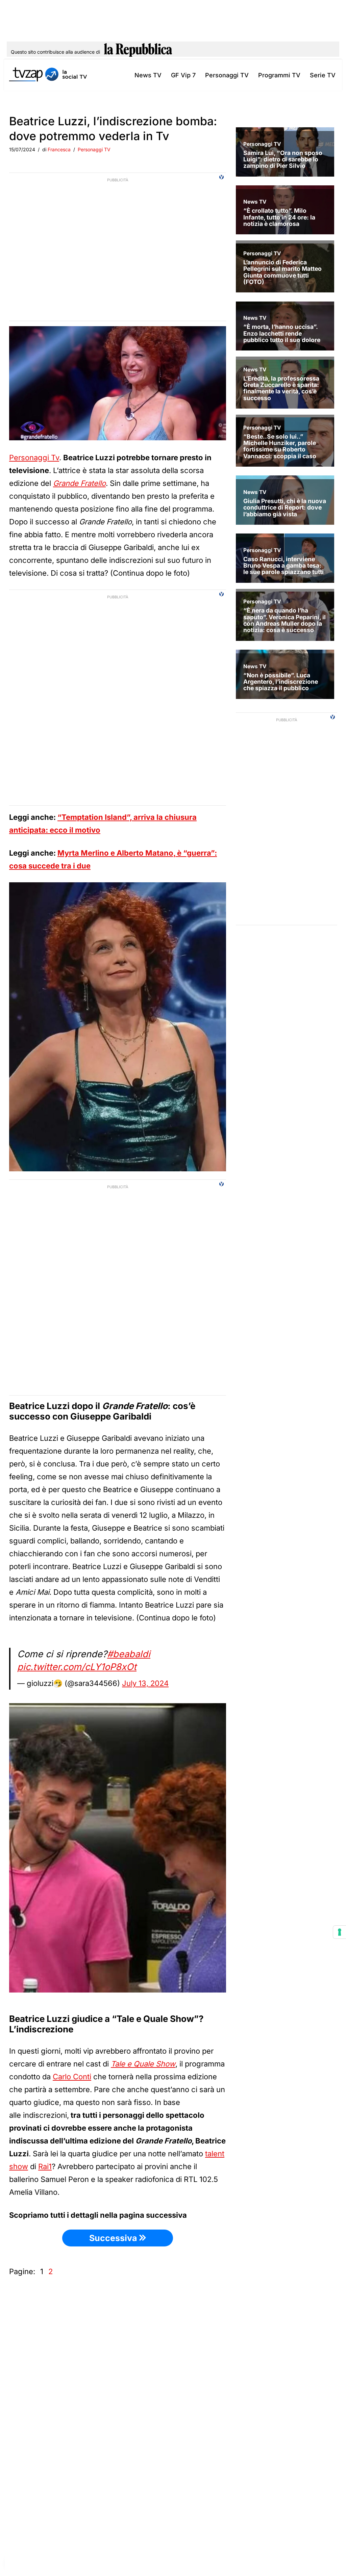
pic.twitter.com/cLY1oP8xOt (77, 1667)
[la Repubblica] (138, 52)
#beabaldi (129, 1654)
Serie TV (323, 75)
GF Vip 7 (183, 75)
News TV (148, 75)
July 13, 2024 (145, 1683)
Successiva (114, 2238)
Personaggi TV (227, 75)
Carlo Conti (72, 2077)
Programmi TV (279, 75)
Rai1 (45, 2166)
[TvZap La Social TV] (48, 75)
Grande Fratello (79, 483)
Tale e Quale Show (143, 2064)
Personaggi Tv (34, 458)
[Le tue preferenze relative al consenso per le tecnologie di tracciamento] (340, 1932)
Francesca (59, 149)
